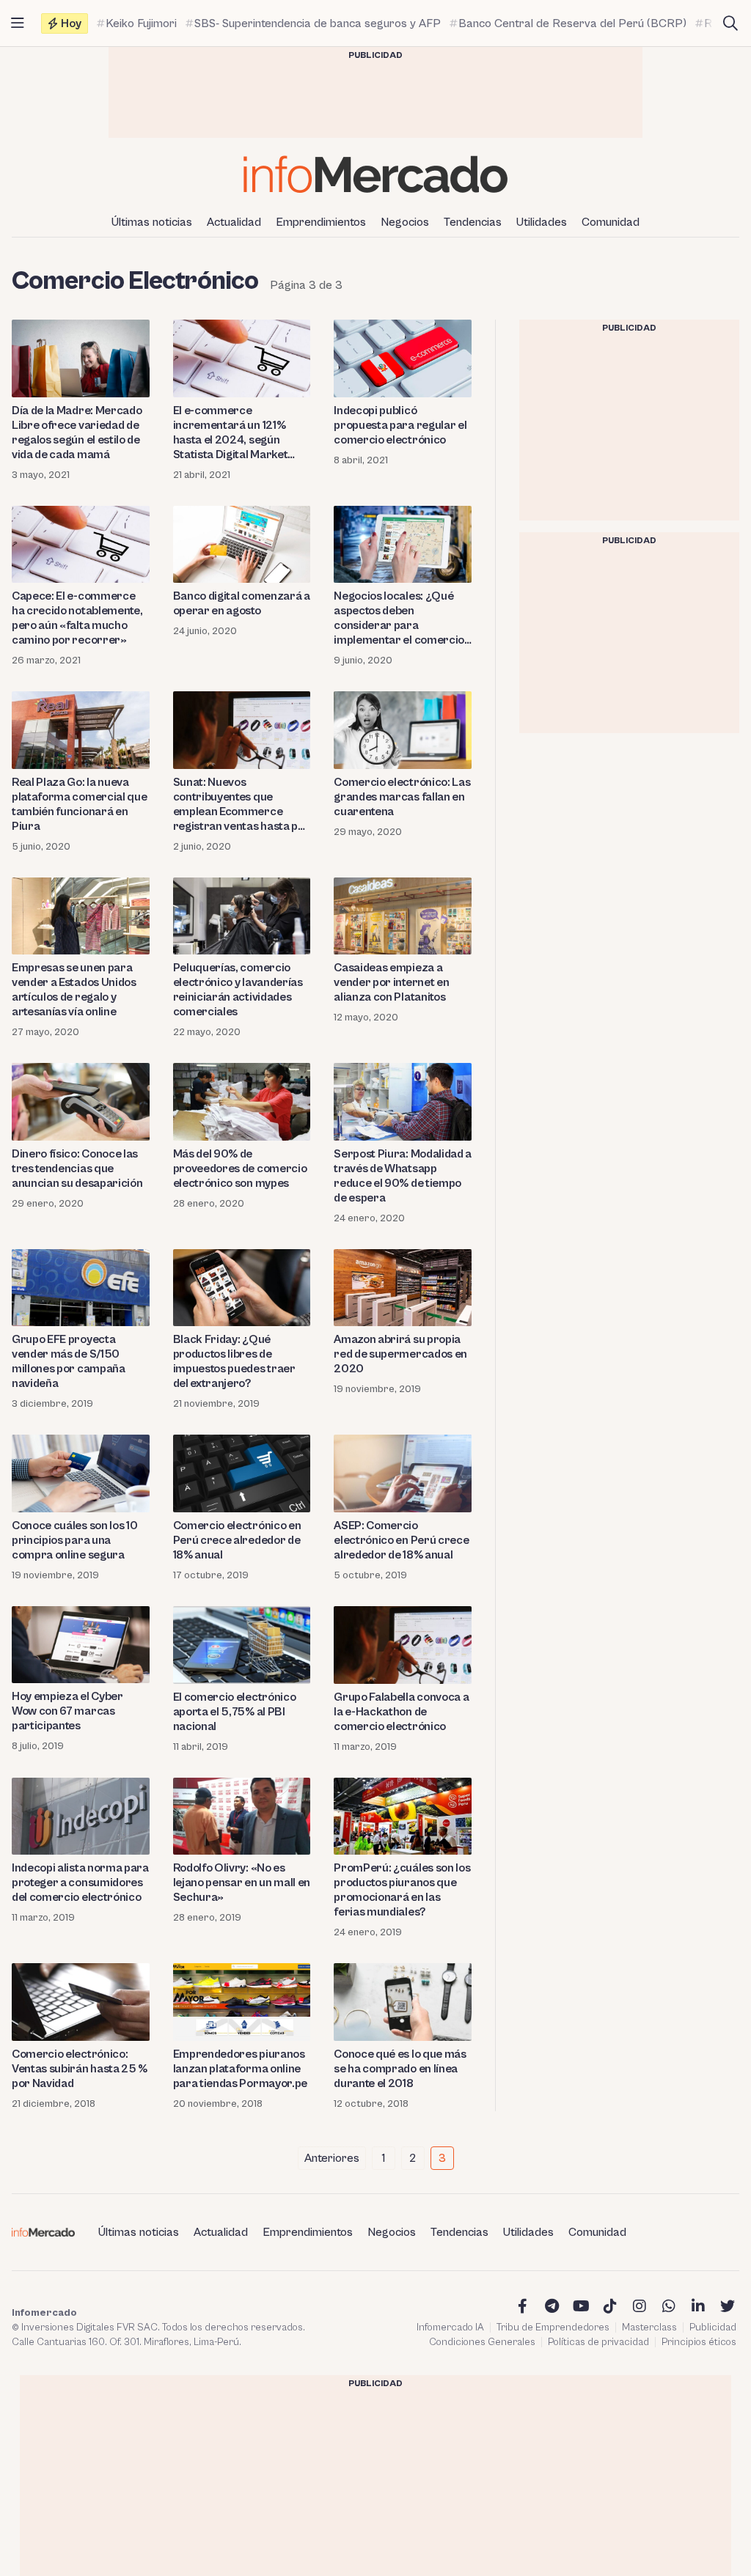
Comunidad (611, 222)
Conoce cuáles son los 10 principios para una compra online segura (74, 1540)
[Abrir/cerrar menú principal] (18, 23)
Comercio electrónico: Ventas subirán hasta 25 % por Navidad (80, 2069)
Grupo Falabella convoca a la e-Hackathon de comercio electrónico (401, 1712)
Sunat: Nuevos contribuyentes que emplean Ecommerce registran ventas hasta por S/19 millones (242, 805)
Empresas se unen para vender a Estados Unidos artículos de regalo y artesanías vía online (74, 990)
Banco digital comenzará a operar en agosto (242, 603)
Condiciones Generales (482, 2342)
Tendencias (473, 222)
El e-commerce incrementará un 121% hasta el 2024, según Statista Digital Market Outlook (231, 433)
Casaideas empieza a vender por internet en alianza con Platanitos (391, 982)
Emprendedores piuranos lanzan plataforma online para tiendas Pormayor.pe (240, 2069)
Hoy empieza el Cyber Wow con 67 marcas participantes (67, 1711)
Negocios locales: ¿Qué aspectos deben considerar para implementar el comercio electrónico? (399, 618)
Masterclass (649, 2327)
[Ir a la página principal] (375, 174)
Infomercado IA (450, 2327)
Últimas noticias (152, 222)
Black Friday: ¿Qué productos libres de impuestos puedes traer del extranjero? (234, 1361)
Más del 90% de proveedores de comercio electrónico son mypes (240, 1169)
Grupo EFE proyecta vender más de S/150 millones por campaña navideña (69, 1361)
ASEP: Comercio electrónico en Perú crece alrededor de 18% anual (401, 1540)
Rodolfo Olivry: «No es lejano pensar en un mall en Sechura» (242, 1883)
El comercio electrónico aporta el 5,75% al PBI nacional (235, 1712)
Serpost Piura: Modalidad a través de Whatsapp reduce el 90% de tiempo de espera (403, 1176)
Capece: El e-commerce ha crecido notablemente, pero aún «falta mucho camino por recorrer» (77, 618)
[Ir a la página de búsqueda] (730, 23)
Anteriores (332, 2158)
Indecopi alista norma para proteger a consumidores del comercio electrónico (80, 1883)
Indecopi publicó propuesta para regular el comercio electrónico (400, 425)
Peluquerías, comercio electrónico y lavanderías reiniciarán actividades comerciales (238, 990)
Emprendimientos (321, 222)
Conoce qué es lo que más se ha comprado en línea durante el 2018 (400, 2069)
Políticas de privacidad (598, 2342)
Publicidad (713, 2327)
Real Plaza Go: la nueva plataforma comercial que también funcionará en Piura (79, 804)
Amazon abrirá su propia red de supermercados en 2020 (400, 1354)
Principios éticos (699, 2342)
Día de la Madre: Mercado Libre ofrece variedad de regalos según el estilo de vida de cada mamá (77, 433)
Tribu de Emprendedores (553, 2327)
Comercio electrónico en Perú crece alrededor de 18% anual (237, 1540)
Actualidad (234, 222)
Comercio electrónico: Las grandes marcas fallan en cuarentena (402, 797)
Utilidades (542, 222)
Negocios (405, 222)
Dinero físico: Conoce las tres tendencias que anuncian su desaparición (77, 1169)
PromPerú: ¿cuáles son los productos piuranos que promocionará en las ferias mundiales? (402, 1890)
